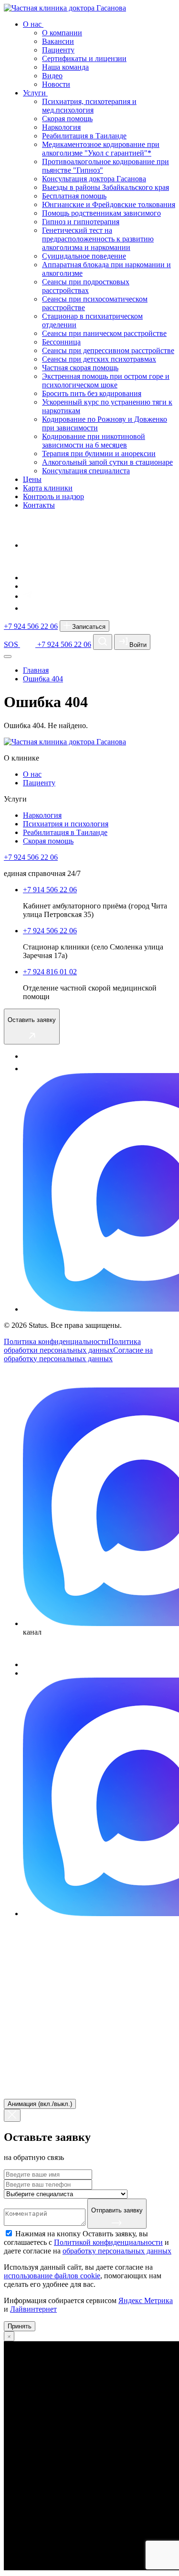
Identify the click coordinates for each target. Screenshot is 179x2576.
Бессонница (61, 342)
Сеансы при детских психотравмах (99, 359)
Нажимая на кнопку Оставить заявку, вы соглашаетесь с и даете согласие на (88, 2242)
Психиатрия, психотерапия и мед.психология (89, 106)
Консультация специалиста (86, 471)
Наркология (61, 127)
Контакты (39, 505)
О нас (33, 24)
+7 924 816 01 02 (50, 972)
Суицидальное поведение (84, 256)
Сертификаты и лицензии (84, 58)
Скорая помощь (67, 119)
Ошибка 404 (43, 679)
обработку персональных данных (117, 2251)
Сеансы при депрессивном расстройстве (108, 350)
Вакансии (58, 41)
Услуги (35, 93)
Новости (56, 84)
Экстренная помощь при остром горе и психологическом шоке (106, 381)
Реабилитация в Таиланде (84, 136)
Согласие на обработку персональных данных (78, 1354)
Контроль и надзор (53, 496)
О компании (62, 33)
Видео (52, 76)
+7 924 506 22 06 (31, 626)
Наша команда (65, 67)
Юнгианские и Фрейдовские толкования (109, 204)
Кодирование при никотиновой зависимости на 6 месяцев (94, 441)
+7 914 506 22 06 (50, 890)
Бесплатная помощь (74, 196)
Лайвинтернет (33, 2309)
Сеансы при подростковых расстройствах (86, 286)
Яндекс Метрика (146, 2300)
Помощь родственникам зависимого (101, 213)
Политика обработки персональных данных (72, 1346)
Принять (20, 2326)
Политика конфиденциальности (56, 1341)
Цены (32, 479)
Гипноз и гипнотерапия (81, 222)
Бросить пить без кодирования (92, 393)
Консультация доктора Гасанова (94, 179)
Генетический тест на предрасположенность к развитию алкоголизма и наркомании (98, 239)
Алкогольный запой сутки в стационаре (107, 462)
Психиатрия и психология (66, 824)
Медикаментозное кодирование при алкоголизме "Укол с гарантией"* (101, 149)
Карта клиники (48, 488)
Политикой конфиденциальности (108, 2242)
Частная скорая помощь (80, 368)
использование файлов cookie (52, 2276)
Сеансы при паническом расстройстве (104, 333)
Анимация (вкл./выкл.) (40, 2104)
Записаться (88, 627)
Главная (36, 670)
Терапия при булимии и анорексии (99, 454)
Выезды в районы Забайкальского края (105, 187)
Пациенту (58, 50)
